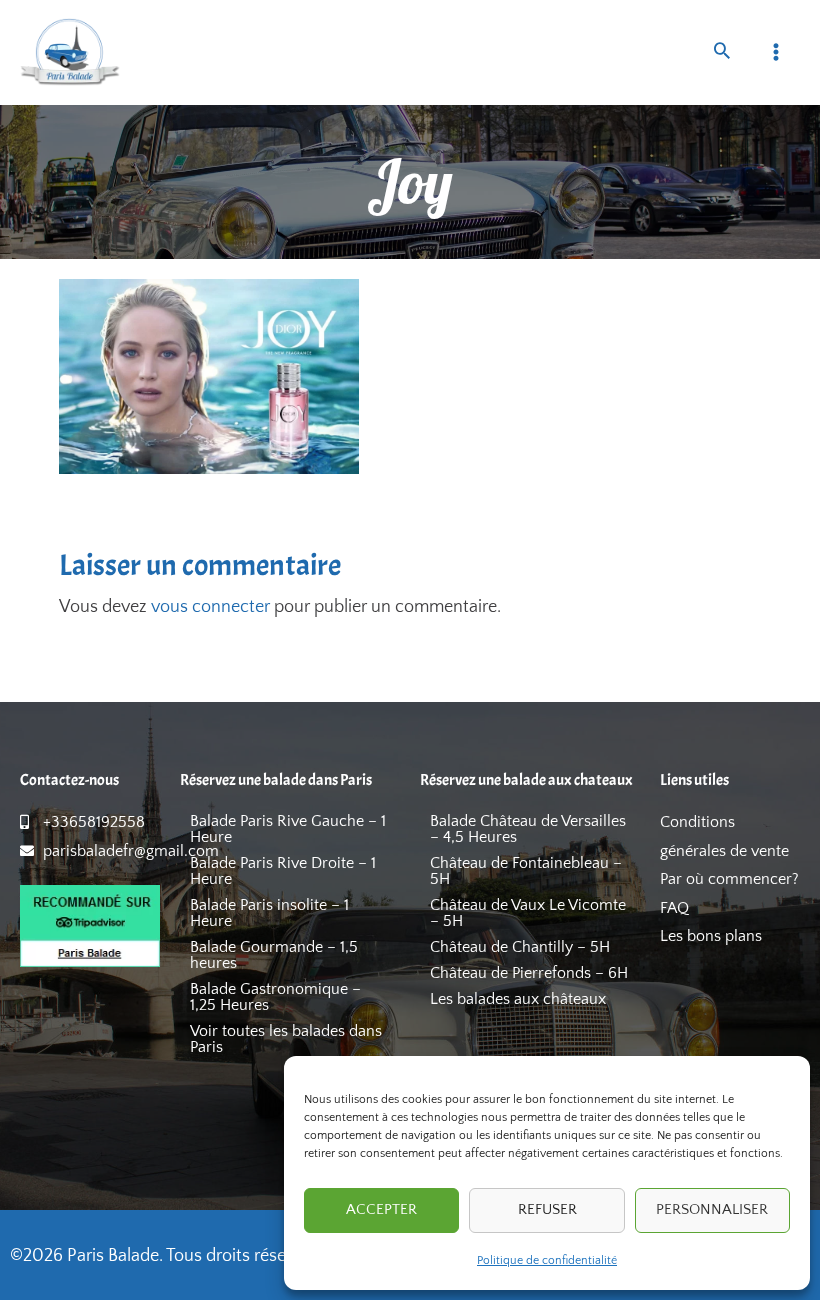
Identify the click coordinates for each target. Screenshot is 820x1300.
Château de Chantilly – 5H (520, 947)
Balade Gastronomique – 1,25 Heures (275, 997)
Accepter (381, 1209)
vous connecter (210, 607)
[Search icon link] (722, 53)
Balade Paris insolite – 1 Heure (269, 913)
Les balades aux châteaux (518, 999)
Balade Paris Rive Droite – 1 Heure (283, 871)
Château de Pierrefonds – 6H (529, 973)
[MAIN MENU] (776, 52)
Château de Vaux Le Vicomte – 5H (528, 913)
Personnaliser (712, 1209)
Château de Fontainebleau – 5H (526, 871)
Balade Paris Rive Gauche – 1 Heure (288, 829)
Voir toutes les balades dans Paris (286, 1039)
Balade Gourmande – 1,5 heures (274, 955)
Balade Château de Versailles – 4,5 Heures (528, 829)
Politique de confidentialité (547, 1260)
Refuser (547, 1209)
